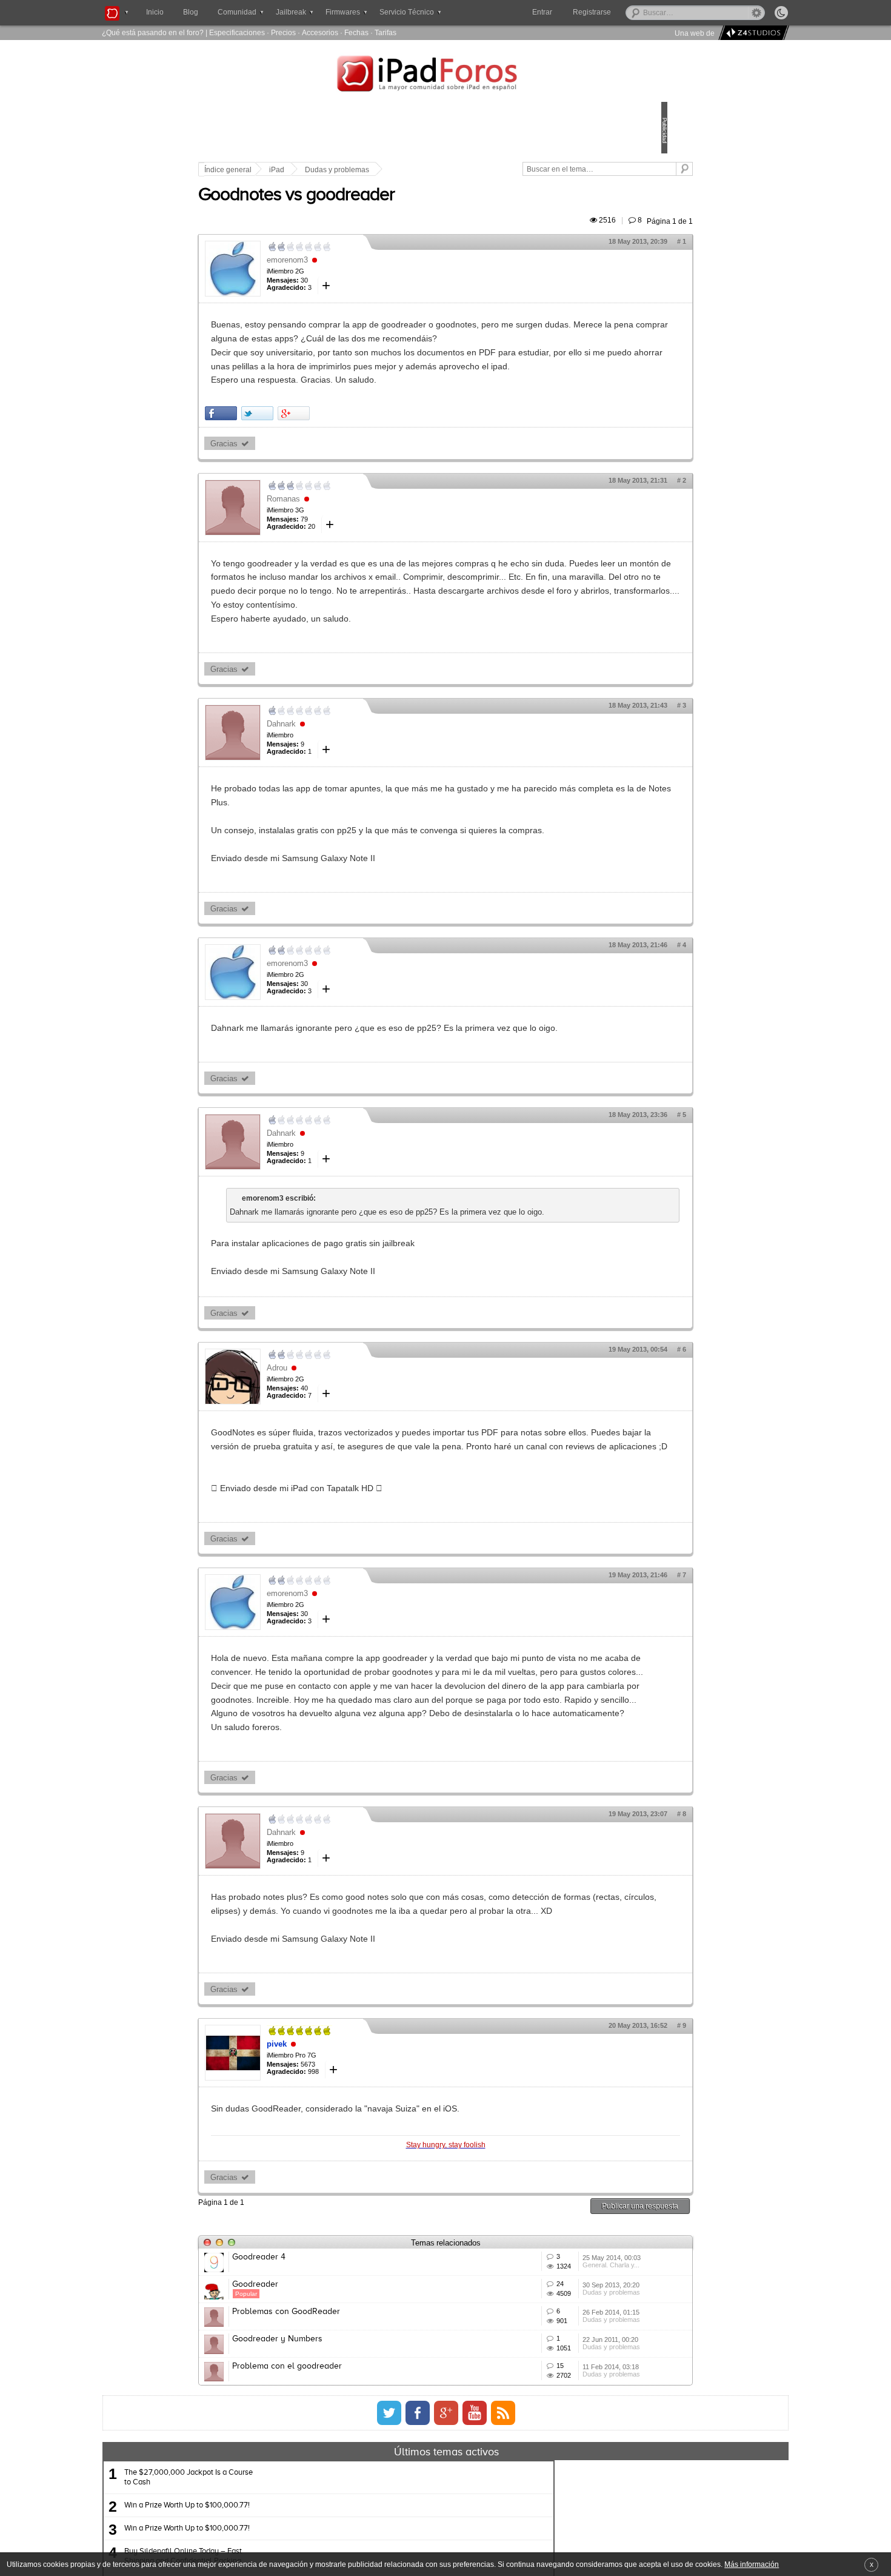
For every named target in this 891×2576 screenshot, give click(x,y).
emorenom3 (372, 274)
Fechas (356, 32)
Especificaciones (237, 32)
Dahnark (365, 793)
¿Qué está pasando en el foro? (153, 32)
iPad (361, 170)
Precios (283, 32)
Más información (752, 2564)
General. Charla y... (553, 2478)
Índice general (312, 170)
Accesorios (320, 32)
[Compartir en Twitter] (342, 455)
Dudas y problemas (421, 170)
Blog (191, 12)
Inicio (155, 12)
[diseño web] (752, 33)
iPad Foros (446, 75)
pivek (361, 2239)
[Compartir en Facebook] (305, 455)
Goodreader (339, 2496)
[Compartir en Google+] (378, 455)
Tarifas (385, 32)
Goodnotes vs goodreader (381, 209)
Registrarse (631, 12)
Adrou (361, 1479)
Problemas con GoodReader (370, 2541)
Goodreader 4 (343, 2451)
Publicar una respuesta (556, 2400)
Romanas (368, 540)
